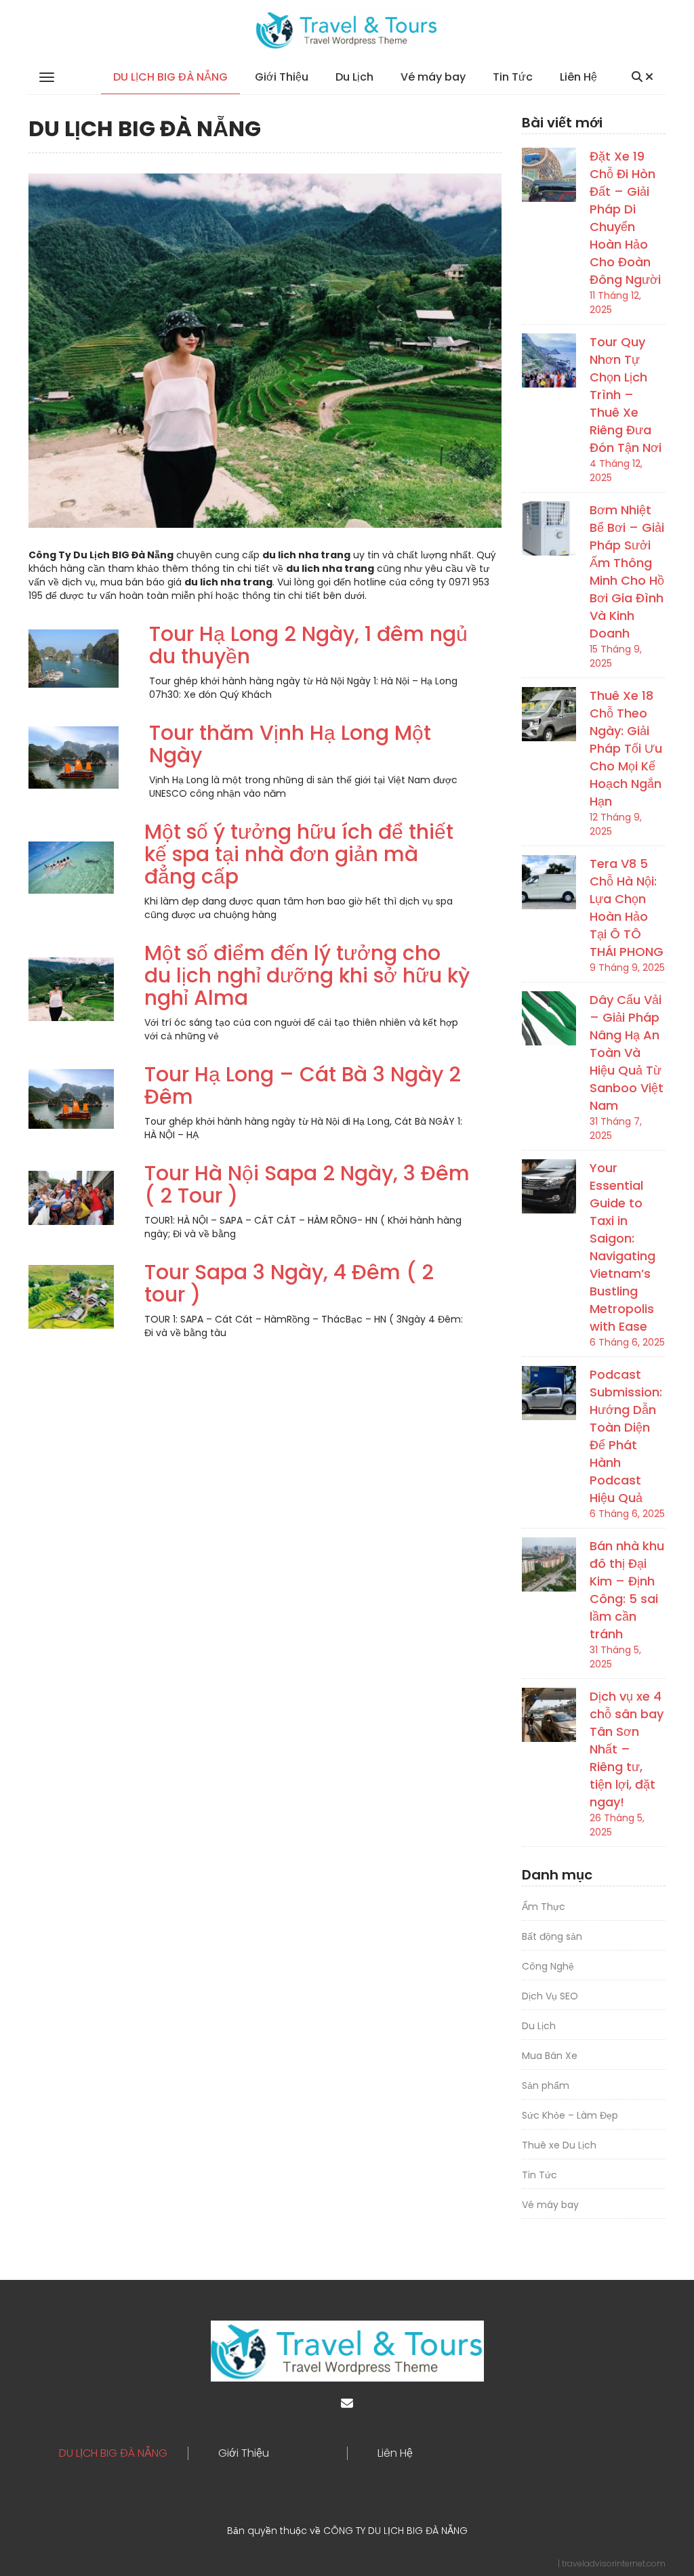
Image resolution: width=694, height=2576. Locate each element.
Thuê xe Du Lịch (559, 2145)
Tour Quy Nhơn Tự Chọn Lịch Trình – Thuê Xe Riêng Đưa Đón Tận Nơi (626, 395)
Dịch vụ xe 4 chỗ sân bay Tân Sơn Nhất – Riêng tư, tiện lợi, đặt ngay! (627, 1749)
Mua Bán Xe (550, 2056)
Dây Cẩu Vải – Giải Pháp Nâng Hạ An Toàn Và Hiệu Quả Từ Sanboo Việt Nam (627, 1053)
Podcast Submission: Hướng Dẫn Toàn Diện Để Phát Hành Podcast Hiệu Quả (626, 1436)
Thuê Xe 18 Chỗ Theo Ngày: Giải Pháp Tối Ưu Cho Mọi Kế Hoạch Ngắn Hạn (626, 748)
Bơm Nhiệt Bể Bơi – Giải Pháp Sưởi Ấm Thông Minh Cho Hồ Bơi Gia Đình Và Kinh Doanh (627, 572)
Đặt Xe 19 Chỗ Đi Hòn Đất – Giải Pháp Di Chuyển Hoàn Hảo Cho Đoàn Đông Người (625, 218)
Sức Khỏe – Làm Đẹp (570, 2115)
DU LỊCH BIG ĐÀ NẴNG (170, 77)
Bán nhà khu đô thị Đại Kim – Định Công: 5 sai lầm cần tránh (627, 1590)
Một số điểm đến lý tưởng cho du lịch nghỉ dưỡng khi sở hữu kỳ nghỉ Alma (307, 975)
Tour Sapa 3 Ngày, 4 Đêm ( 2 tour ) (289, 1283)
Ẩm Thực (544, 1907)
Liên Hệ (578, 77)
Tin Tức (513, 77)
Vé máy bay (433, 77)
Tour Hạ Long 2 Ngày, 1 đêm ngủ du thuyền (308, 645)
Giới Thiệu (282, 77)
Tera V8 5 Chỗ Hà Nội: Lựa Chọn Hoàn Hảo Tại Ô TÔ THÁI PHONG (627, 908)
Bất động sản (552, 1936)
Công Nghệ (548, 1966)
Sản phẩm (546, 2085)
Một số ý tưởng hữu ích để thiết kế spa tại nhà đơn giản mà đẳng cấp (299, 854)
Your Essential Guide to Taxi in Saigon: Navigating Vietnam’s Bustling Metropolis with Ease (622, 1247)
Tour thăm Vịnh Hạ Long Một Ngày (290, 744)
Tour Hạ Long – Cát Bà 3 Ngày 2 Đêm (303, 1085)
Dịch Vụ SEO (550, 1996)
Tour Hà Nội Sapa (231, 1173)
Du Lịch (354, 77)
